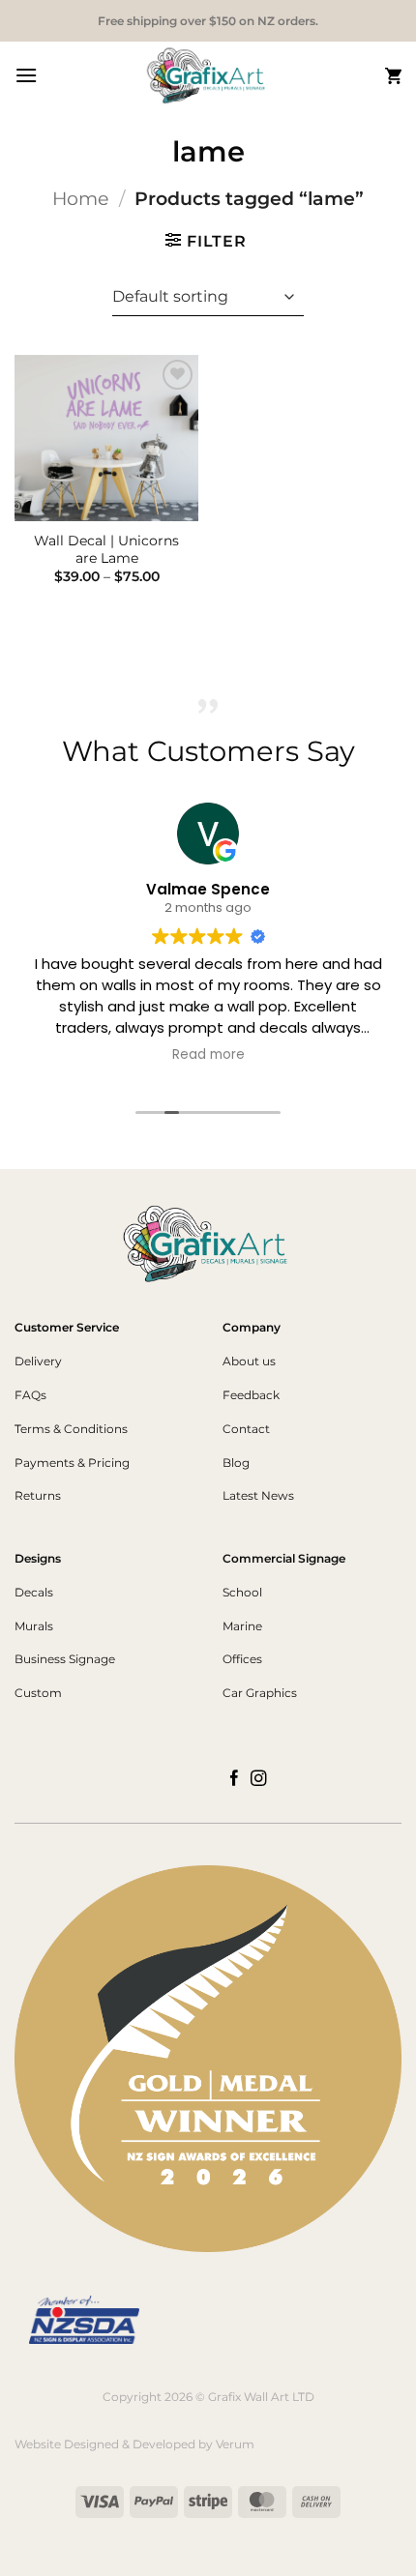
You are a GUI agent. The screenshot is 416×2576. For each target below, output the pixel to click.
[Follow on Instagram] (259, 1779)
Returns (38, 1495)
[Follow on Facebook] (235, 1779)
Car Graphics (260, 1693)
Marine (242, 1626)
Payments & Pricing (72, 1463)
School (242, 1592)
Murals (34, 1626)
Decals (34, 1592)
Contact (246, 1429)
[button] (26, 75)
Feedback (251, 1395)
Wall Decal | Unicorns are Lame (106, 549)
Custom (38, 1693)
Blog (236, 1463)
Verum (235, 2444)
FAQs (30, 1395)
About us (249, 1361)
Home (80, 198)
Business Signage (65, 1659)
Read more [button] (208, 1055)
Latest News (258, 1495)
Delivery (38, 1361)
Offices (242, 1659)
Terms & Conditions (71, 1429)
